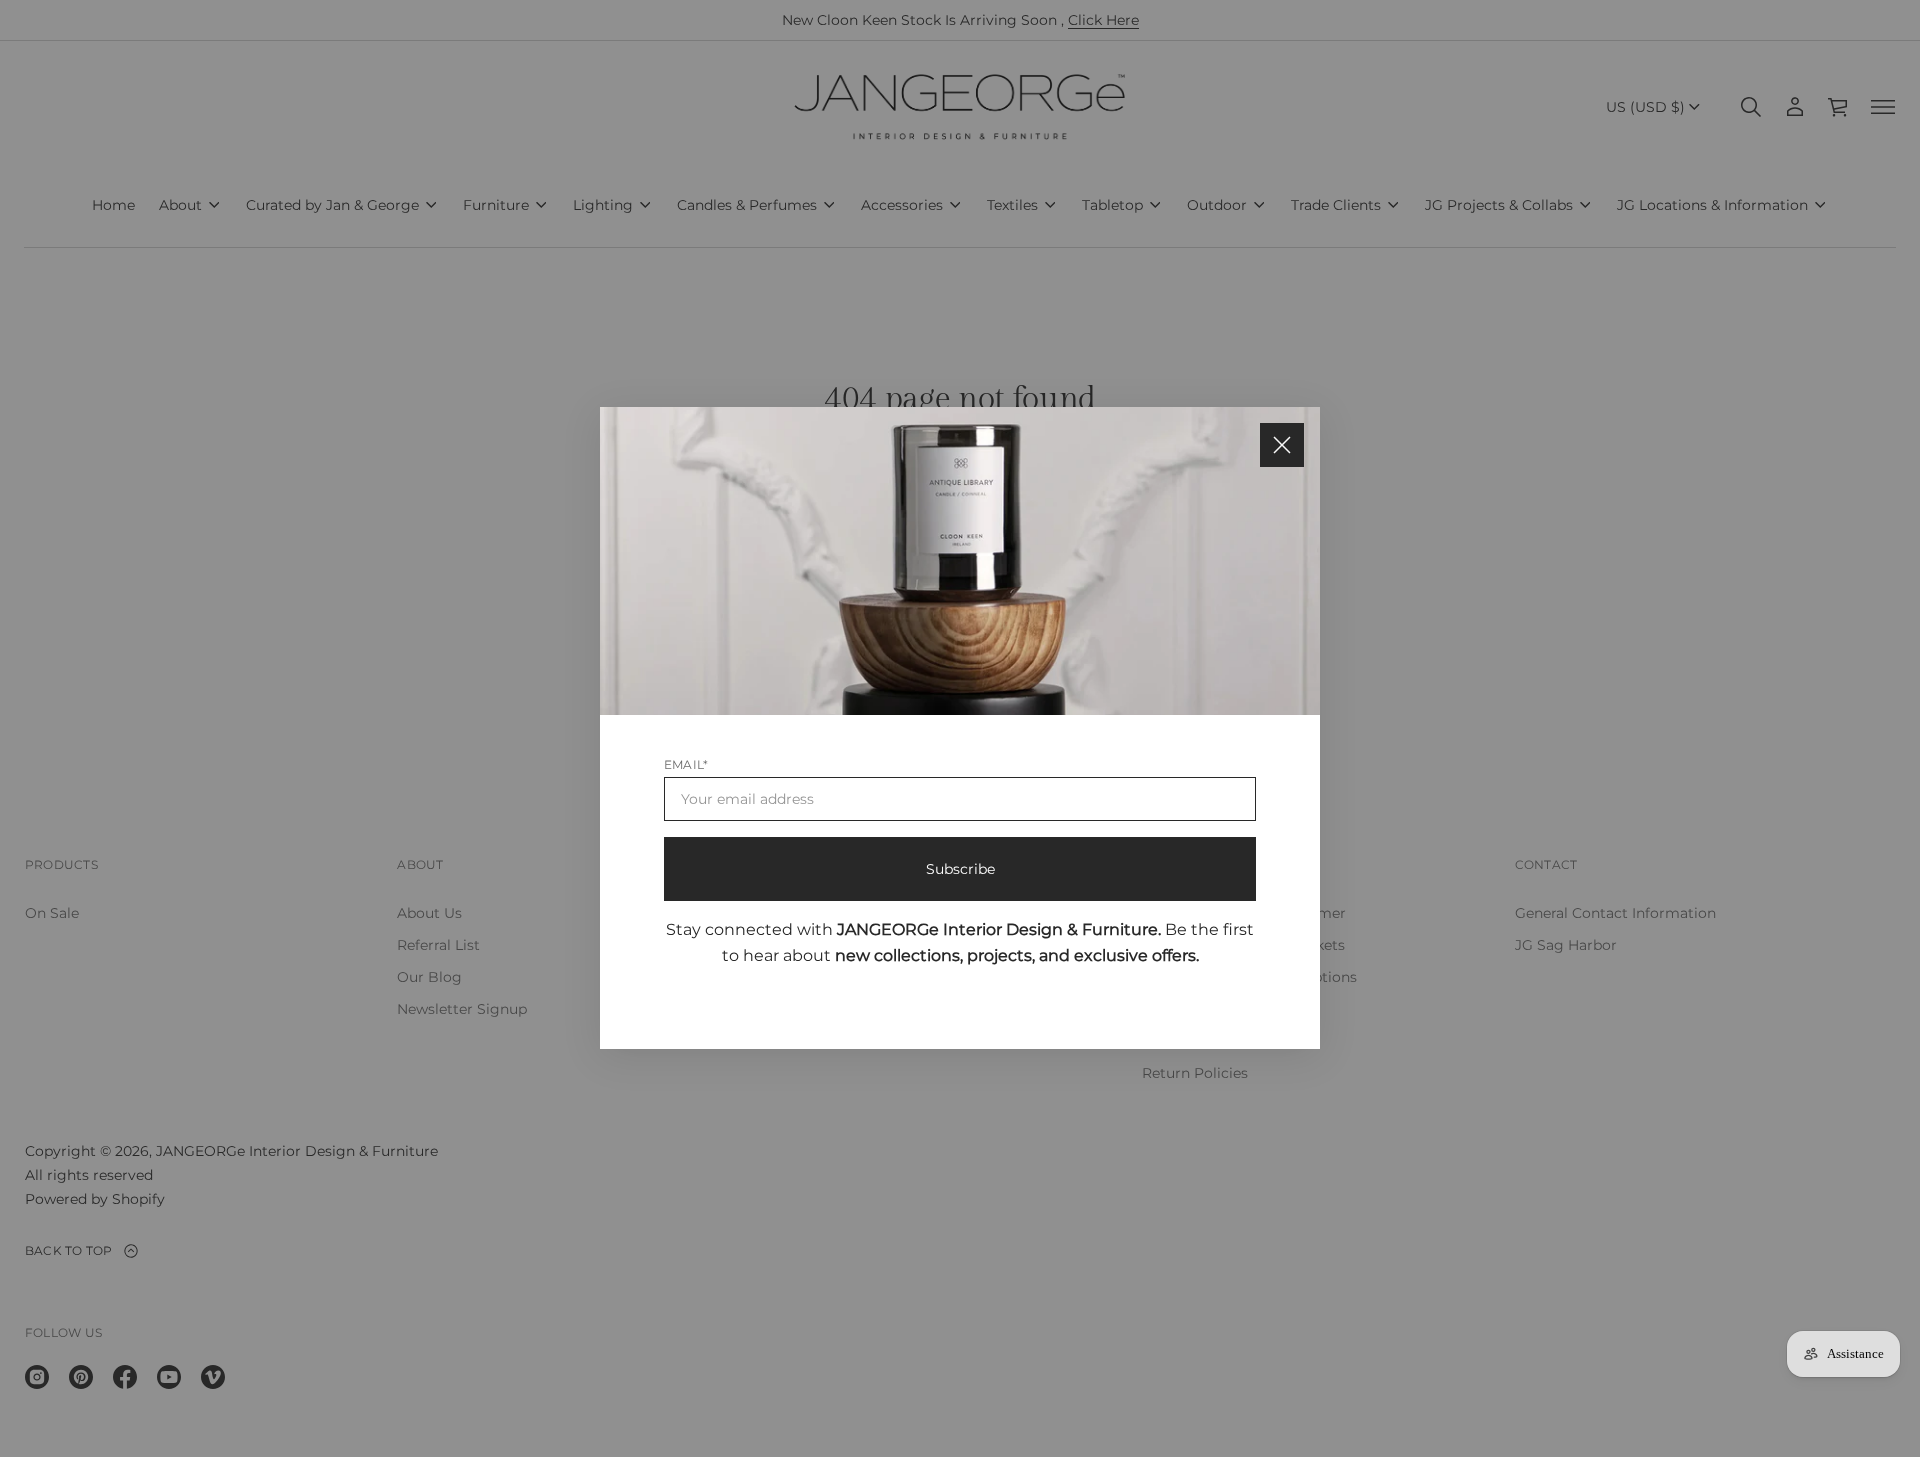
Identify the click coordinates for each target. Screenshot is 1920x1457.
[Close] (1282, 445)
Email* (686, 765)
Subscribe (960, 870)
